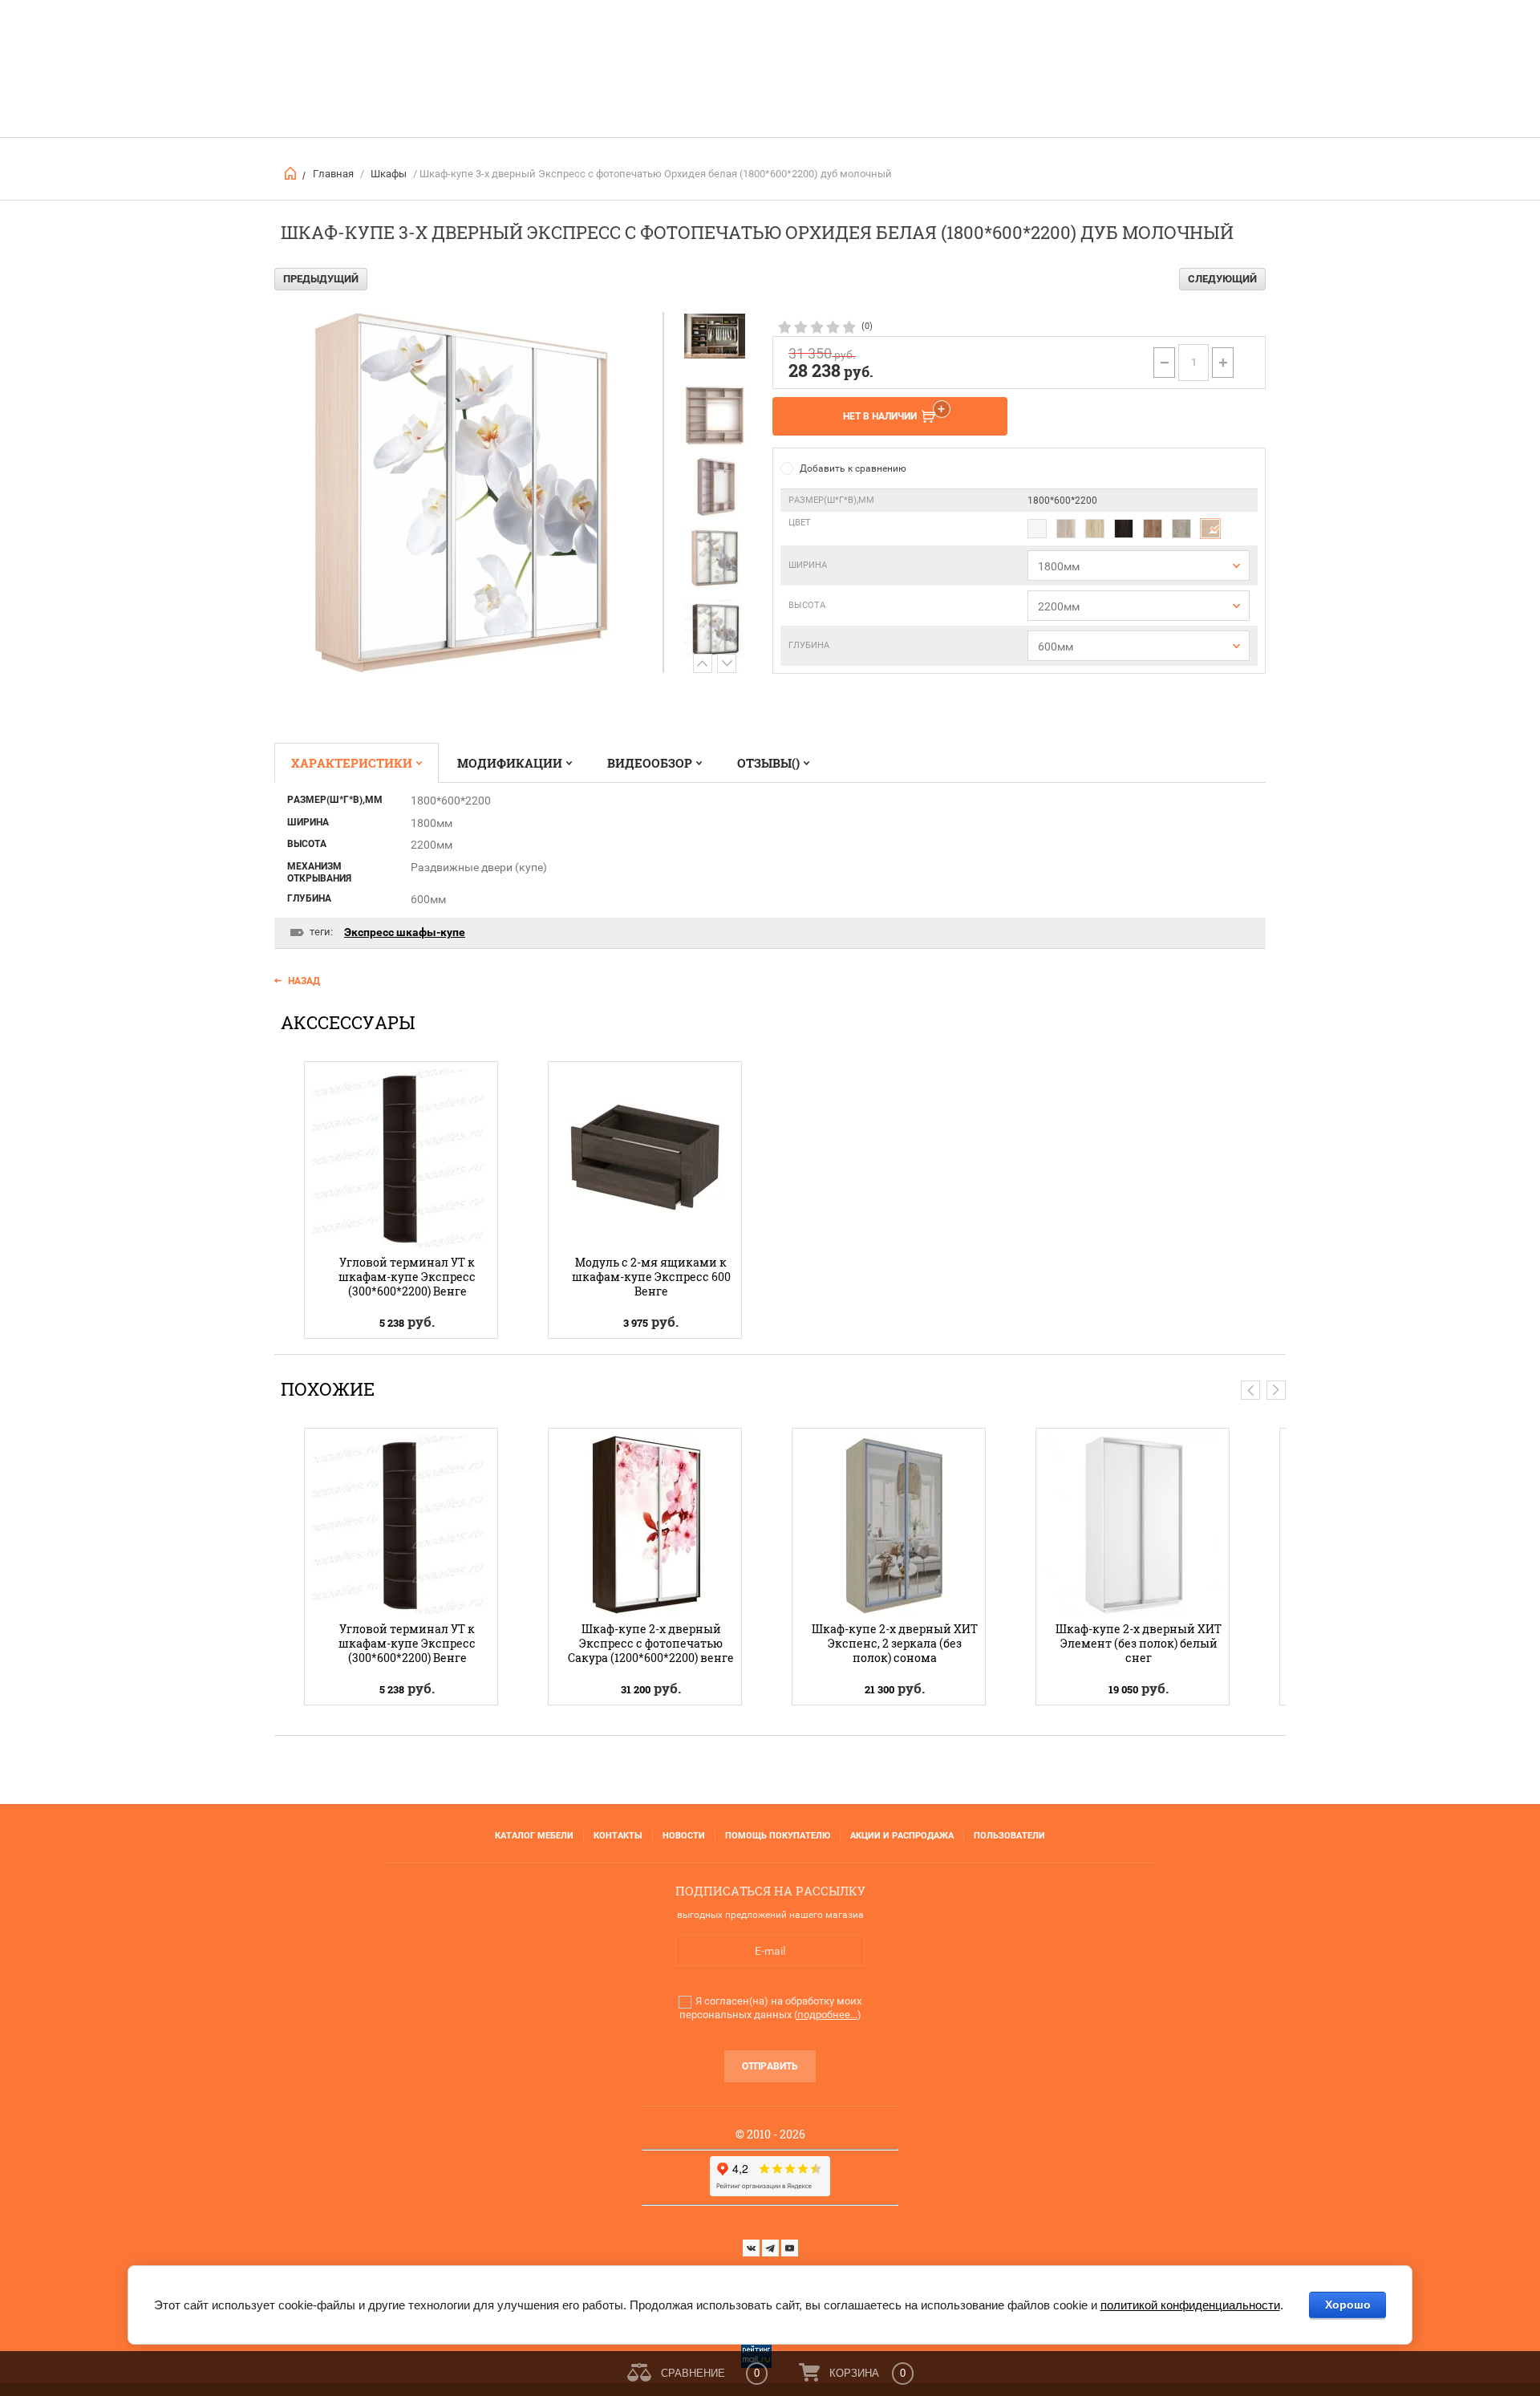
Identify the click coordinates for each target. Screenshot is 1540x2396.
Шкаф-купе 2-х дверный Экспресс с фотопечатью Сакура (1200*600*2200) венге (651, 1643)
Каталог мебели (534, 1836)
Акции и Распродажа (902, 1836)
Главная (333, 174)
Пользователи (1009, 1836)
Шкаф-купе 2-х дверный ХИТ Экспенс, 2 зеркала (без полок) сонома (895, 1643)
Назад (304, 981)
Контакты (618, 1836)
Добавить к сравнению (853, 468)
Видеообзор (650, 763)
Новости (684, 1836)
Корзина (854, 2373)
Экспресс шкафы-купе (405, 932)
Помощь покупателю (778, 1836)
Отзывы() (768, 763)
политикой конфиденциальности (1190, 2305)
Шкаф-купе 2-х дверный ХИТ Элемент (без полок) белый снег (1139, 1643)
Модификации (510, 763)
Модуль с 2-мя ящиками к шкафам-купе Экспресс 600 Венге (651, 1277)
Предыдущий (321, 279)
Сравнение (693, 2373)
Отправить (770, 2066)
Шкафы (389, 174)
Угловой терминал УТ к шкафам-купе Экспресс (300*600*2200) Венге (407, 1277)
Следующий (1222, 279)
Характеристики (352, 763)
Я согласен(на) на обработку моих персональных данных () (770, 2007)
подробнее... (827, 2015)
